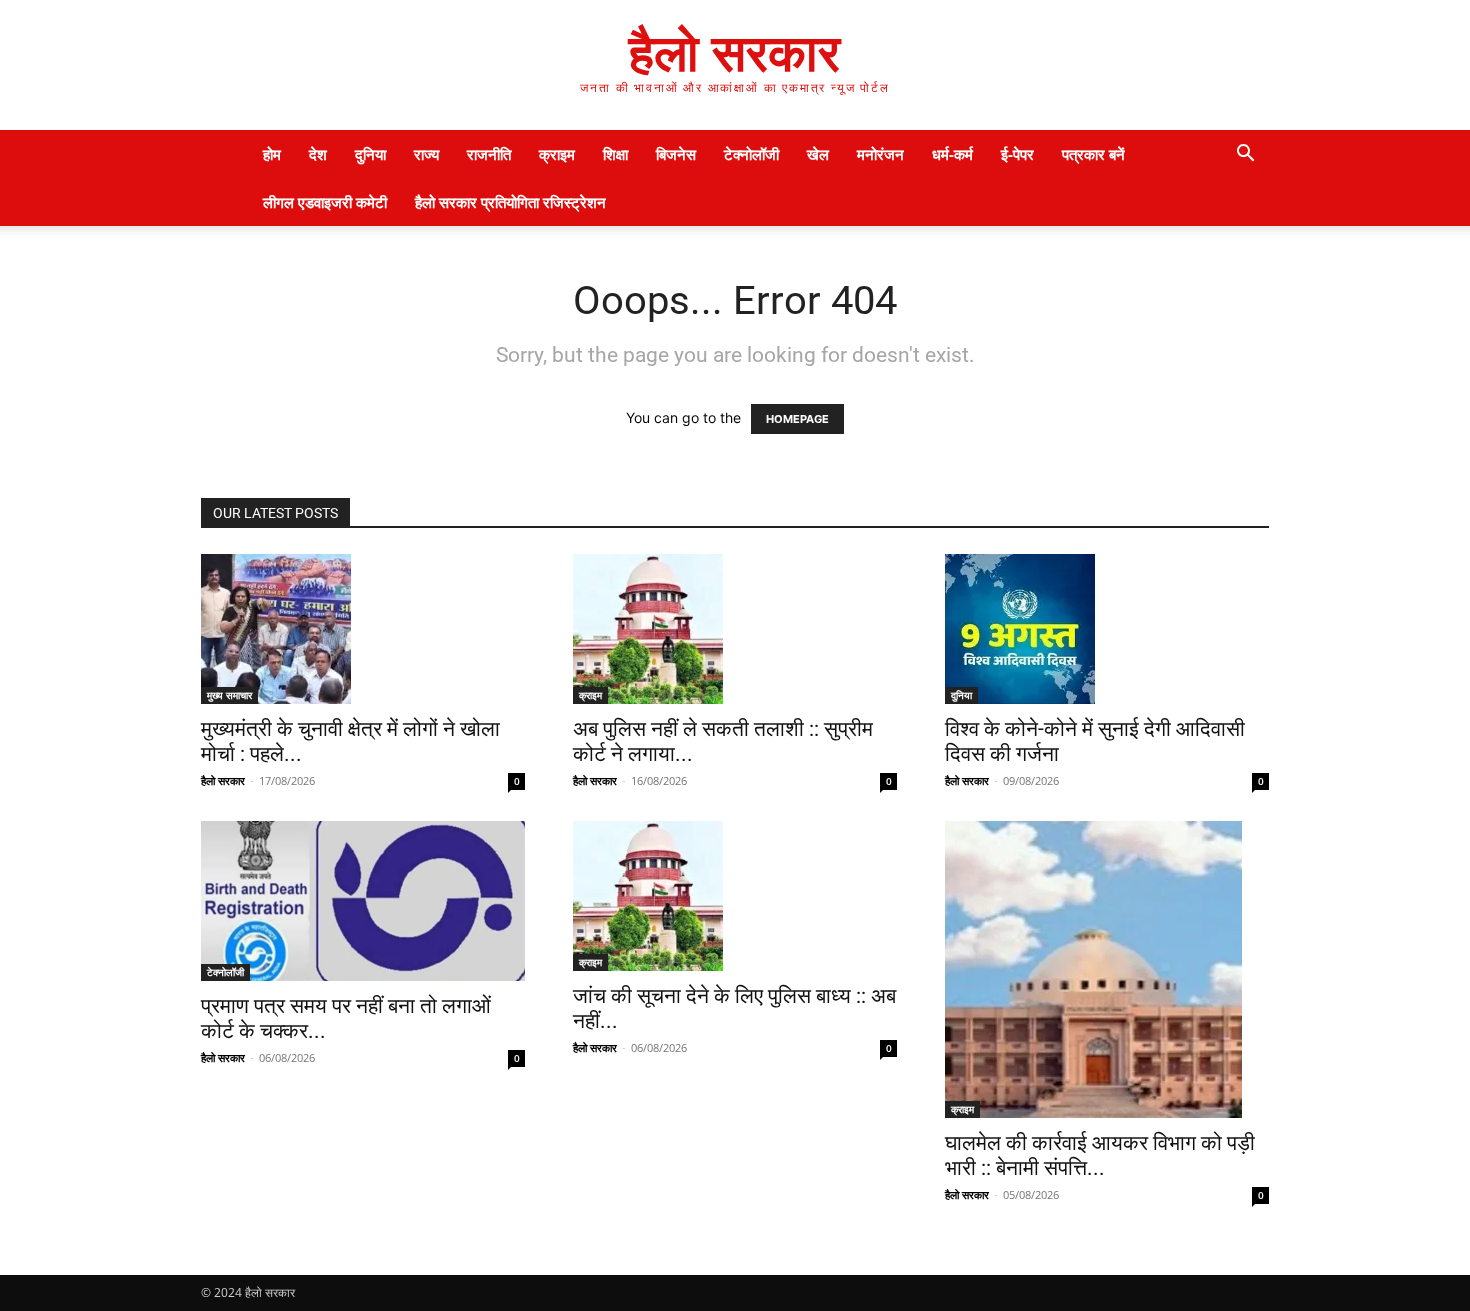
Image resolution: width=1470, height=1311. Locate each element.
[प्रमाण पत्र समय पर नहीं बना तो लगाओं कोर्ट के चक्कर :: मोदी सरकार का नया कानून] (363, 901)
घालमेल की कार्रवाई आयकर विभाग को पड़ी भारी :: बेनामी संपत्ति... (1100, 1155)
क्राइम (557, 154)
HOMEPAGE (797, 419)
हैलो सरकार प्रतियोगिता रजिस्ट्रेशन (510, 202)
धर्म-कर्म (952, 154)
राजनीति (489, 154)
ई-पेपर (1017, 154)
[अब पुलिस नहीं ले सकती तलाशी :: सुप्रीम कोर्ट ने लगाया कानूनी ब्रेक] (735, 629)
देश (318, 154)
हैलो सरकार (223, 780)
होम (272, 154)
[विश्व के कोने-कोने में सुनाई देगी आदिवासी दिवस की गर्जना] (1107, 629)
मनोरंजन (880, 154)
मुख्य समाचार (229, 695)
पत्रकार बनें (1093, 154)
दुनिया (370, 154)
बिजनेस (676, 154)
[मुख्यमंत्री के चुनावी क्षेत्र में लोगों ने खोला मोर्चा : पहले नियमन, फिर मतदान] (363, 629)
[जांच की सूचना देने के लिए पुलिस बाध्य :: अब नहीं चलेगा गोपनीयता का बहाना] (735, 896)
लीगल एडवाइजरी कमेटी (325, 202)
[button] (1245, 155)
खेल (818, 154)
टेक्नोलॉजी (751, 154)
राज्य (426, 154)
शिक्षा (615, 154)
